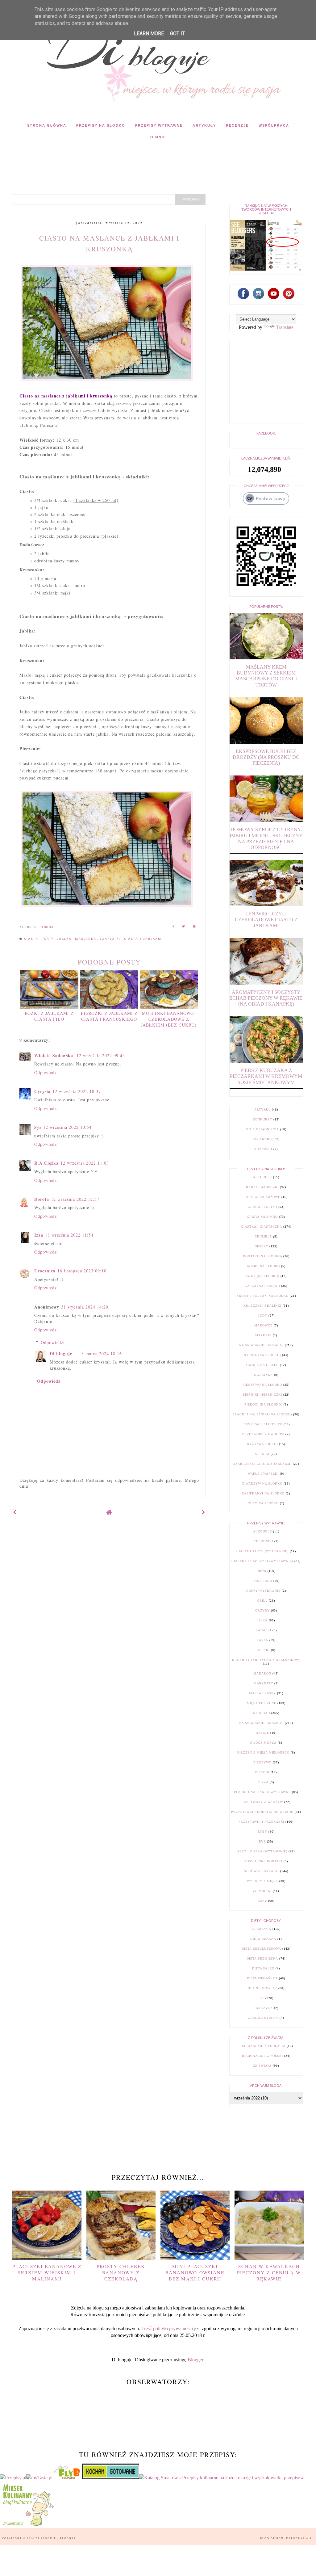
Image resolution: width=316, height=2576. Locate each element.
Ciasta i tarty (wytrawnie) (262, 1551)
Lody (262, 1315)
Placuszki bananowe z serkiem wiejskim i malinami (47, 2272)
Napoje (262, 1733)
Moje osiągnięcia (262, 1129)
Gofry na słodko (263, 1266)
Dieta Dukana (263, 1939)
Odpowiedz (46, 1072)
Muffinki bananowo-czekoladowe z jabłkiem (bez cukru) (169, 1019)
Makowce (263, 1325)
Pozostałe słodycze (262, 1424)
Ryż (262, 1841)
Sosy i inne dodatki (263, 1861)
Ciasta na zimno (262, 1217)
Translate (285, 327)
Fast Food (262, 1581)
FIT (261, 1998)
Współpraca (274, 125)
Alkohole (262, 1177)
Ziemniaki (262, 1891)
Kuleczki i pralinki (262, 1306)
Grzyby (262, 1610)
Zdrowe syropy (263, 2018)
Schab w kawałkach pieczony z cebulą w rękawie (269, 2272)
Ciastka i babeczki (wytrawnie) (262, 1561)
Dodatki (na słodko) (262, 1256)
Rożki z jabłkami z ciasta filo (49, 1016)
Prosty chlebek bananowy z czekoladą (121, 2272)
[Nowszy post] (15, 1512)
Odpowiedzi (53, 1342)
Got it (177, 34)
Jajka (262, 1620)
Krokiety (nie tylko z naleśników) (266, 1660)
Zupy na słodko (263, 1503)
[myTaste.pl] (40, 2478)
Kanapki (263, 1630)
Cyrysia (42, 1091)
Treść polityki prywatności (167, 2328)
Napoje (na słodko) (262, 1355)
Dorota (42, 1199)
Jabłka (65, 939)
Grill (262, 1601)
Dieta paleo (263, 1968)
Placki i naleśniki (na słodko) (262, 1414)
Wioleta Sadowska (54, 1055)
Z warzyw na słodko (262, 1483)
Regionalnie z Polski (262, 2056)
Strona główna (47, 125)
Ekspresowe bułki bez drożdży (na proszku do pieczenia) (266, 757)
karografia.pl (300, 2538)
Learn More (149, 34)
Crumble (263, 1236)
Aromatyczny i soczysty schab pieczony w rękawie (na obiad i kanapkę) (266, 998)
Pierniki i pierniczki (262, 1395)
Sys (38, 1127)
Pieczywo (262, 1762)
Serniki (262, 1454)
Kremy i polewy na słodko (262, 1296)
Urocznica (45, 1271)
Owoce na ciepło (262, 1365)
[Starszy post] (204, 1512)
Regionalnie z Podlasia (262, 2046)
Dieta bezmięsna (262, 1958)
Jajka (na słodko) (262, 1276)
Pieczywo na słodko (262, 1385)
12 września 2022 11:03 (85, 1163)
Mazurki (263, 1335)
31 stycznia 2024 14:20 (85, 1307)
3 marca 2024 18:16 (102, 1353)
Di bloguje (61, 1353)
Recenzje (237, 125)
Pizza (263, 1782)
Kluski (263, 1650)
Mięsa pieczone (262, 1703)
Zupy (262, 1901)
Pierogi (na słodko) (263, 1404)
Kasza (262, 1640)
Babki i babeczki (262, 1187)
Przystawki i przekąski (261, 1822)
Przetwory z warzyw (262, 1802)
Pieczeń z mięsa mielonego (263, 1752)
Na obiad (262, 1713)
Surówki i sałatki (262, 1871)
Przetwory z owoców (263, 1434)
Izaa (39, 1235)
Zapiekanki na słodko (263, 1493)
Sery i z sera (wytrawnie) (262, 1851)
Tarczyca (263, 2008)
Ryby (262, 1832)
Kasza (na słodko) (262, 1286)
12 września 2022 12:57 (75, 1199)
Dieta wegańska (262, 1978)
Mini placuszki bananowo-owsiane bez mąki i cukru (195, 2272)
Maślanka (86, 939)
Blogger (195, 2360)
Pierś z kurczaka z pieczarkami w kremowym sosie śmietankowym (266, 1076)
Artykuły (204, 125)
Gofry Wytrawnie (263, 1591)
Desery (261, 1246)
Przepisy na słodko (101, 125)
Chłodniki (263, 1541)
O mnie (158, 137)
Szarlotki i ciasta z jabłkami (131, 939)
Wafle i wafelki (263, 1474)
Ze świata (262, 2066)
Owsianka (263, 1375)
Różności (263, 1149)
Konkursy (262, 1119)
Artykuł (262, 1109)
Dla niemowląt (262, 1988)
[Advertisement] (125, 160)
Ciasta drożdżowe (262, 1197)
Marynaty (263, 1683)
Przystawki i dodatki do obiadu (262, 1812)
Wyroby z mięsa (262, 1881)
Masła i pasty (262, 1693)
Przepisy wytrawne (159, 125)
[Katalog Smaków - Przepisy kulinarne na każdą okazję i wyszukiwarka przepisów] (222, 2478)
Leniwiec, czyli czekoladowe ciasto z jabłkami (266, 920)
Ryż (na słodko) (262, 1444)
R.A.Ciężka (46, 1163)
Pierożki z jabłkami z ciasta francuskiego (109, 1016)
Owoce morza (263, 1743)
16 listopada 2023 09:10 (82, 1271)
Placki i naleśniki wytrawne (262, 1792)
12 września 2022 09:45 (101, 1055)
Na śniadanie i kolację (261, 1345)
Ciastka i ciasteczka (262, 1227)
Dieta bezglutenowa (261, 1949)
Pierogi (262, 1772)
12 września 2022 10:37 (77, 1091)
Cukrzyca (262, 1929)
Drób (261, 1571)
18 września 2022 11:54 (69, 1235)
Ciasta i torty (39, 939)
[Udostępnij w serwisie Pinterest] (194, 927)
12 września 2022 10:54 (67, 1127)
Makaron (262, 1673)
